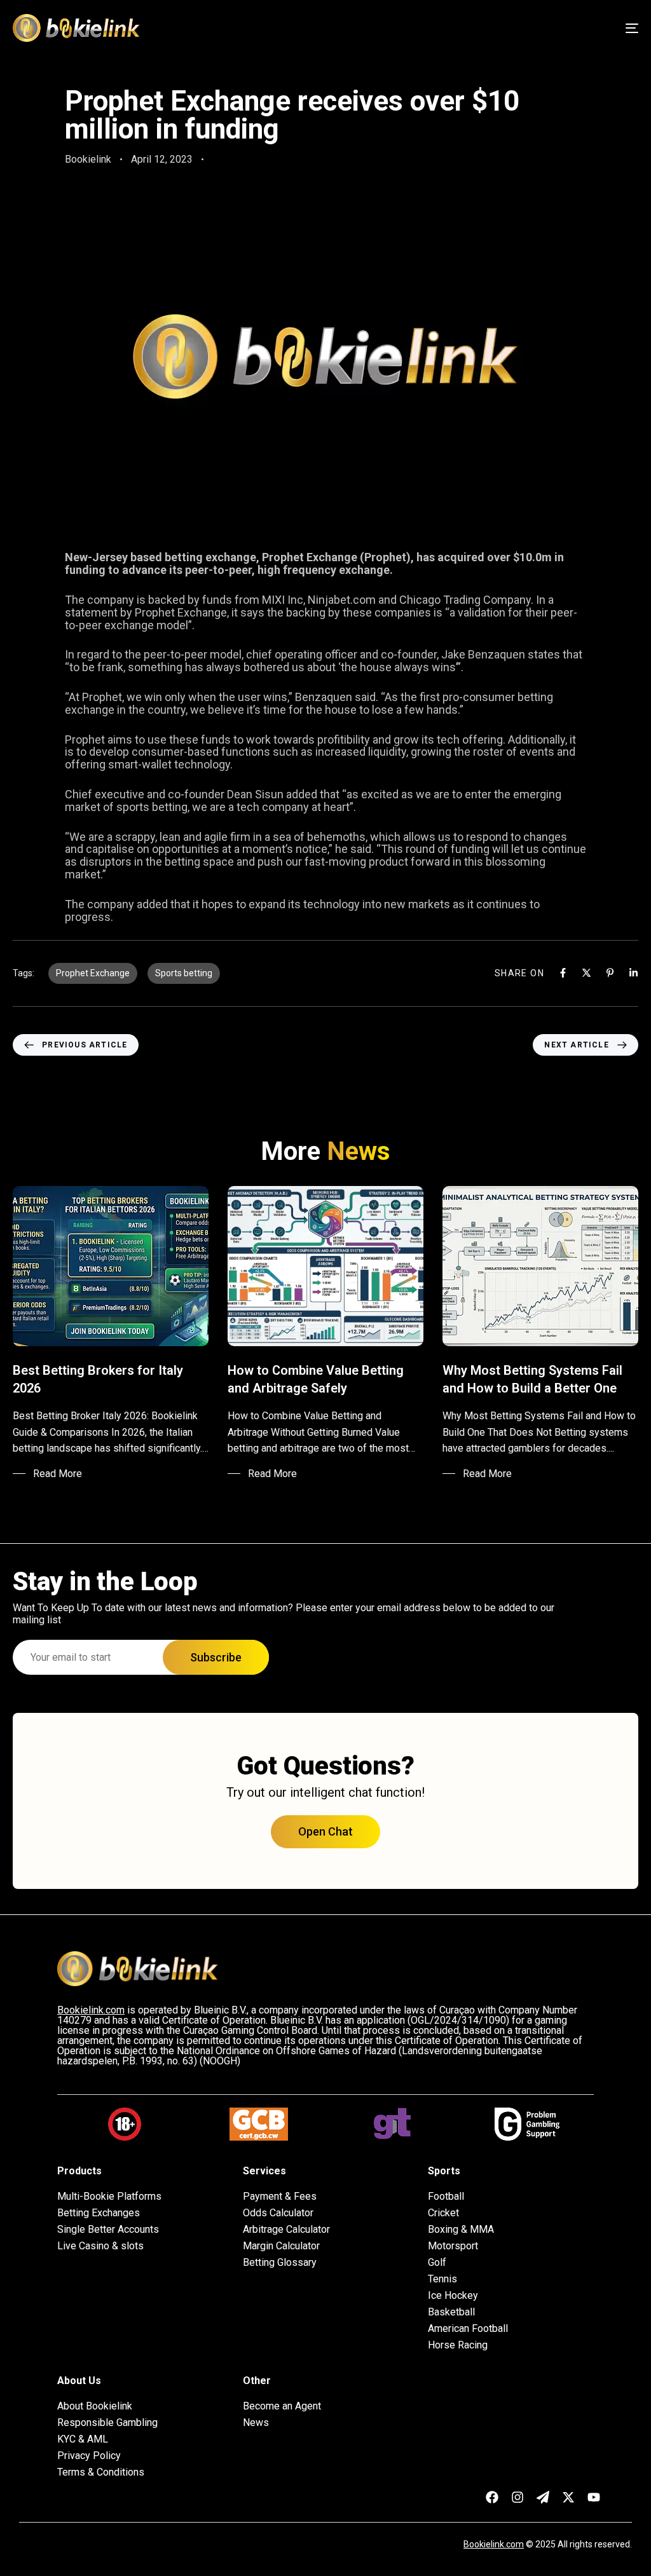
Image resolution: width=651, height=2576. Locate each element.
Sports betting (184, 973)
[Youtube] (594, 2497)
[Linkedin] (634, 973)
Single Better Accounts (108, 2230)
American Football (468, 2329)
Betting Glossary (280, 2263)
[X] (586, 973)
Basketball (451, 2312)
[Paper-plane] (543, 2497)
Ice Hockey (453, 2296)
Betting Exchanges (99, 2213)
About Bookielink (95, 2406)
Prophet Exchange (93, 973)
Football (446, 2197)
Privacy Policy (89, 2456)
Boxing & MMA (461, 2230)
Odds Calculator (278, 2213)
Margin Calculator (281, 2246)
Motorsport (453, 2246)
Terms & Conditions (101, 2472)
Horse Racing (458, 2345)
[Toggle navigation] (534, 28)
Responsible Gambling (107, 2423)
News (256, 2423)
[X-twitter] (568, 2497)
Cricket (443, 2213)
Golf (437, 2263)
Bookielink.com (494, 2544)
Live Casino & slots (100, 2246)
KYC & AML (83, 2439)
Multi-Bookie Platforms (109, 2197)
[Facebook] (563, 973)
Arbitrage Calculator (286, 2230)
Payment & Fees (280, 2197)
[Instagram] (517, 2497)
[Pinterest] (610, 973)
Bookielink (88, 159)
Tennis (442, 2279)
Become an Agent (282, 2406)
